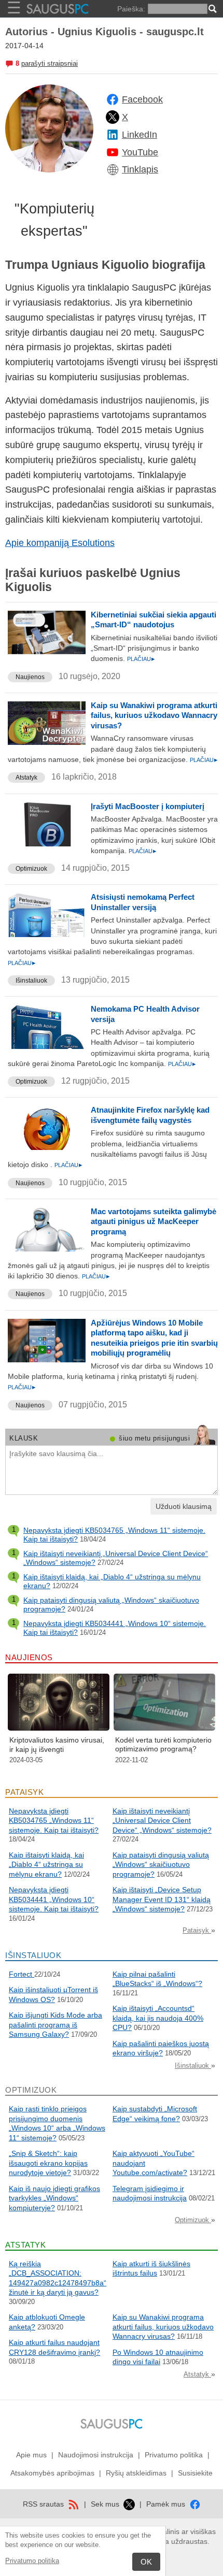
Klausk (24, 1438)
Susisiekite (195, 2473)
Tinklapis (140, 169)
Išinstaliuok (31, 981)
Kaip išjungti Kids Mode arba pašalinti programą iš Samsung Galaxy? (55, 2025)
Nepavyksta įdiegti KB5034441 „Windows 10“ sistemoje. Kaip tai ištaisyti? (54, 1899)
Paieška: (131, 9)
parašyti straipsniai (50, 63)
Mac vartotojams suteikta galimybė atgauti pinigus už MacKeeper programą (154, 1221)
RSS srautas (44, 2504)
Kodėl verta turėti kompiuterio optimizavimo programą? (163, 1745)
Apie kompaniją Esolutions (60, 543)
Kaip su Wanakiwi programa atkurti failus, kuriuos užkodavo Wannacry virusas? (154, 715)
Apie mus (31, 2455)
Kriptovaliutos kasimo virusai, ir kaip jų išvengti (57, 1745)
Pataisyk (197, 1930)
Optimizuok (31, 869)
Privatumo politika (32, 2561)
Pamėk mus (167, 2504)
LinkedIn (140, 135)
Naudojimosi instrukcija (96, 2455)
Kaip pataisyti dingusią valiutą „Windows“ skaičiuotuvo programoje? (161, 1865)
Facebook (142, 99)
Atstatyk (26, 778)
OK (146, 2562)
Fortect (22, 1974)
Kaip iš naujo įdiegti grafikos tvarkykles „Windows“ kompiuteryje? (54, 2198)
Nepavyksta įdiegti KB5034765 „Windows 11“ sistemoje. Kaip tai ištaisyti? (54, 1821)
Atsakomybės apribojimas (52, 2473)
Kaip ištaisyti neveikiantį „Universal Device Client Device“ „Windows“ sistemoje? (162, 1821)
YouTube (140, 152)
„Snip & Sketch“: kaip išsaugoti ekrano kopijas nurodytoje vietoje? (48, 2163)
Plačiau (139, 659)
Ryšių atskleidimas (136, 2473)
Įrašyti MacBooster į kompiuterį (148, 806)
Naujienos (30, 677)
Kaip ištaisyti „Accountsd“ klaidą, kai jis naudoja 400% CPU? (158, 2018)
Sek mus (106, 2504)
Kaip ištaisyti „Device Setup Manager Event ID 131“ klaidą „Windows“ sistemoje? (162, 1899)
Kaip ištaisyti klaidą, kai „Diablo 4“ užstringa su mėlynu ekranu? (46, 1865)
